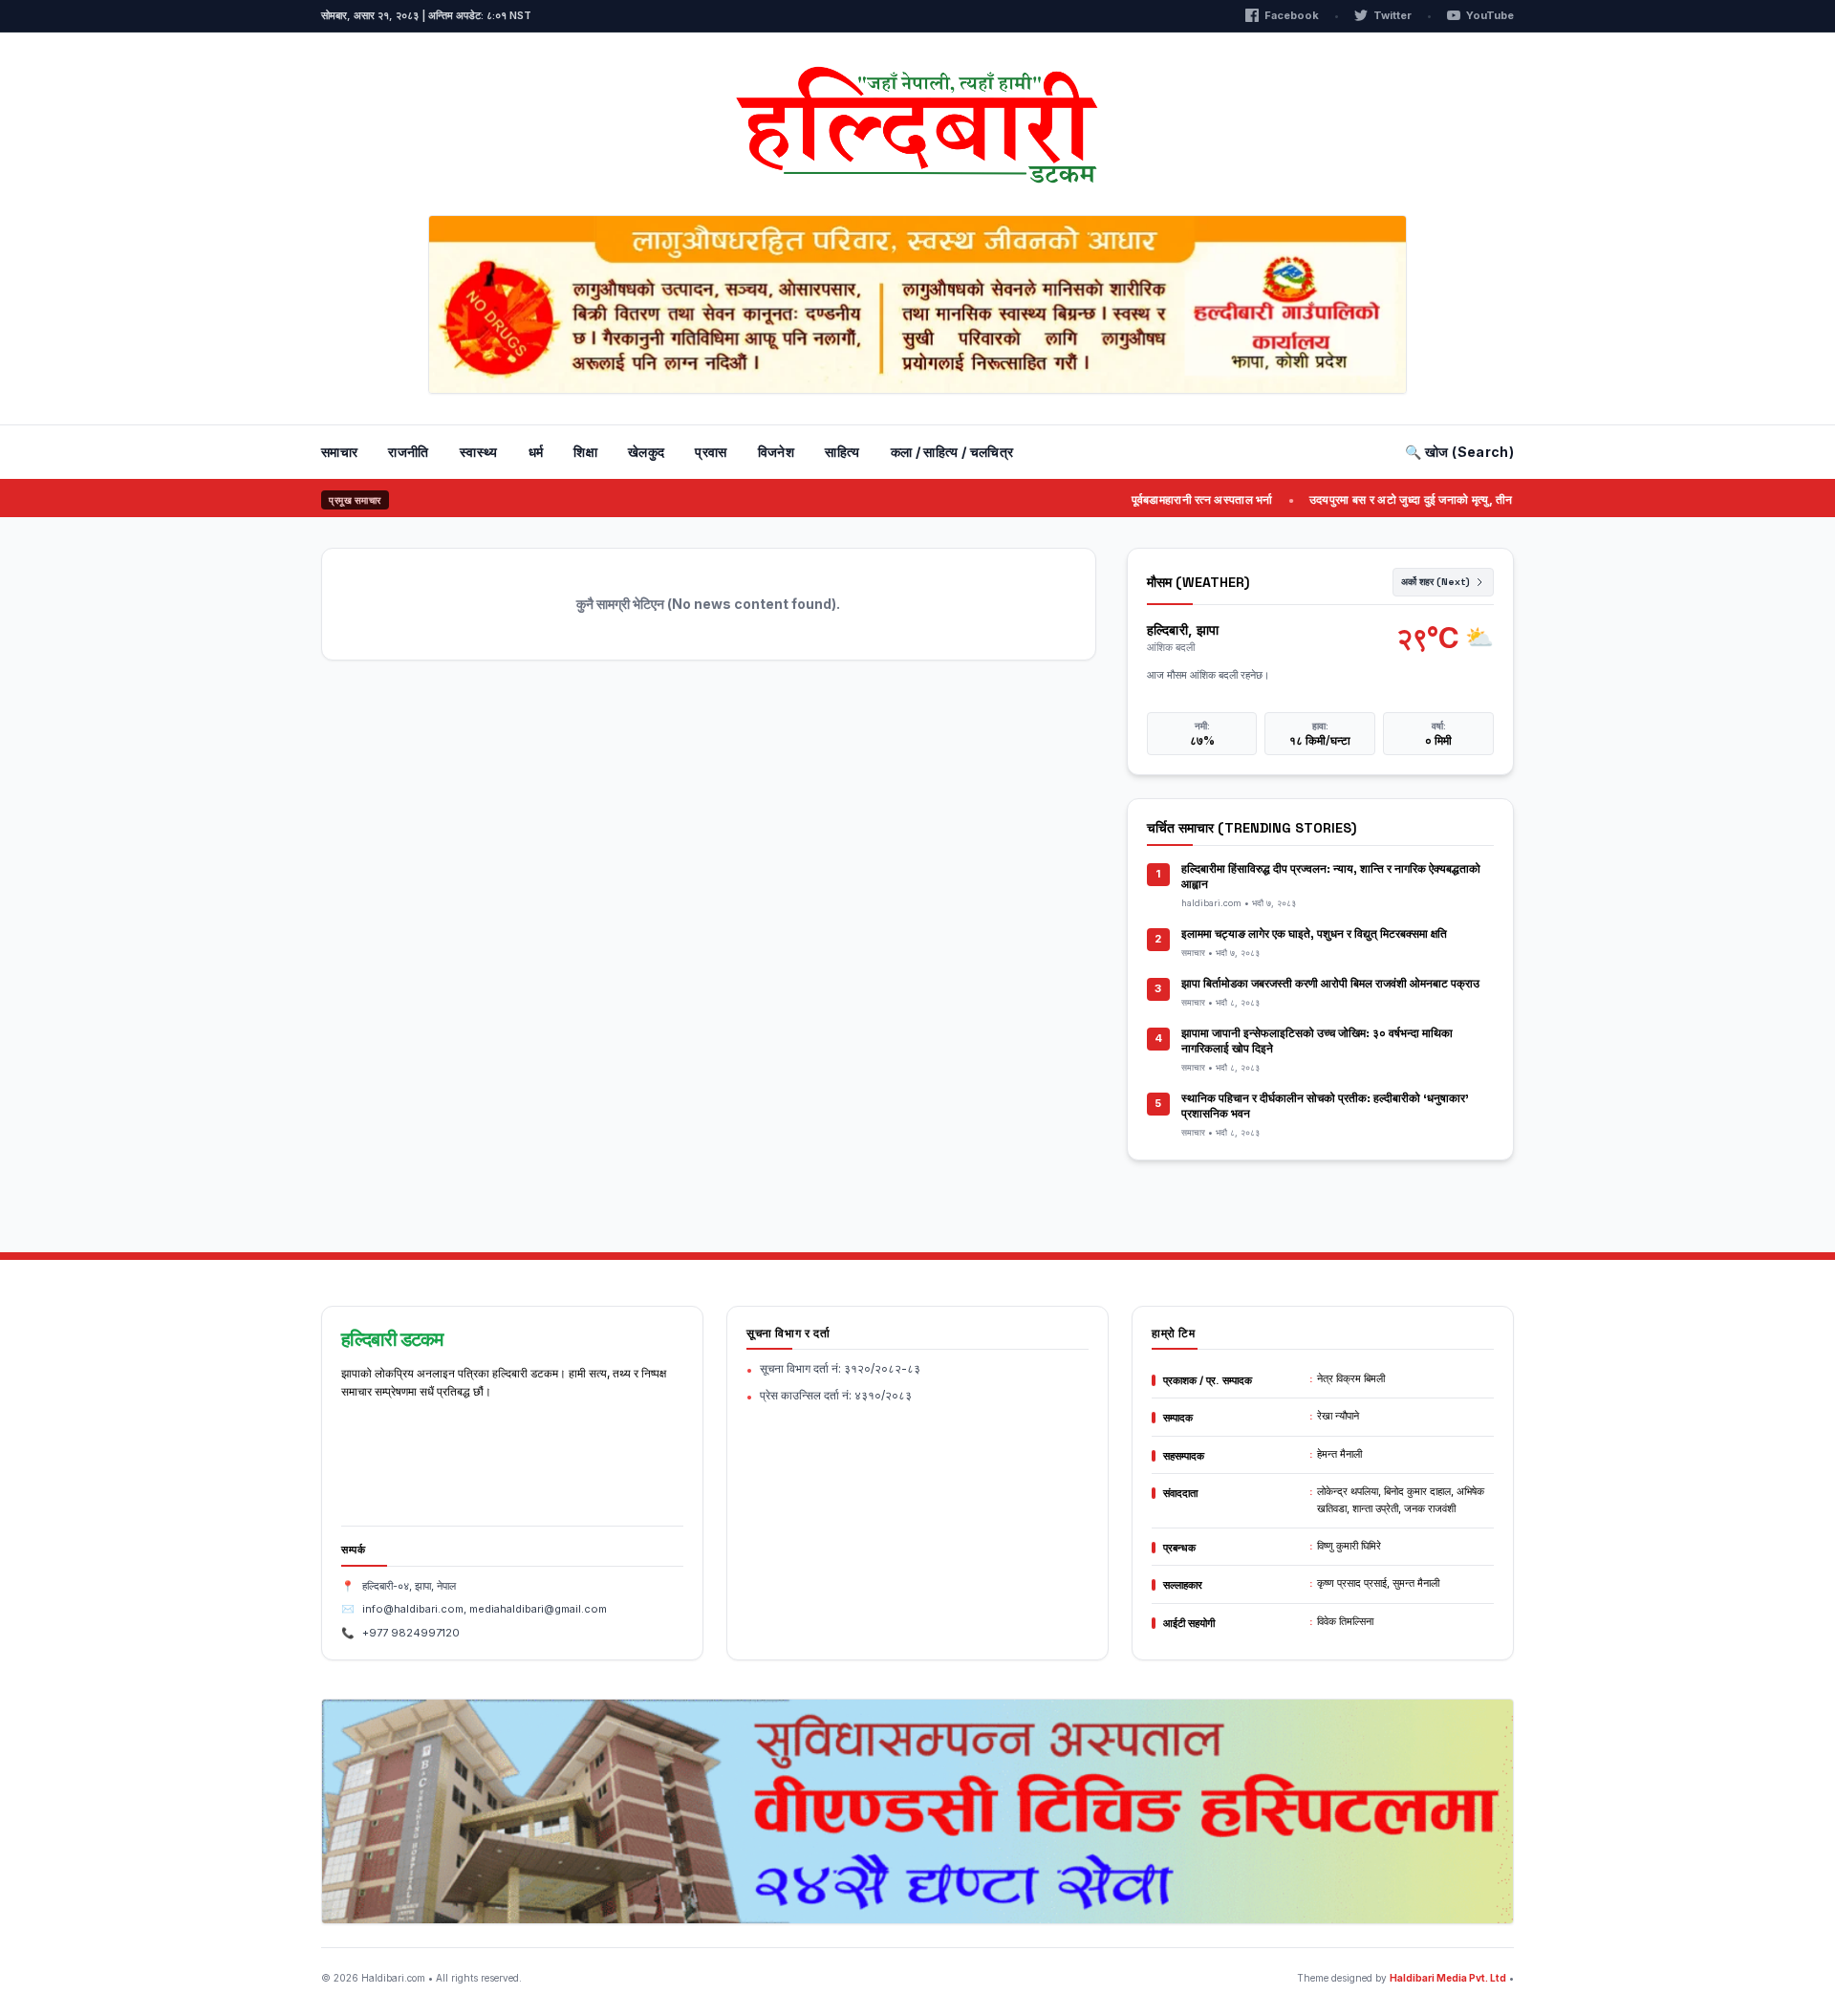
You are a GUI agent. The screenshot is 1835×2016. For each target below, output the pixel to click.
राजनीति (408, 452)
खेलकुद (646, 452)
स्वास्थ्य (479, 452)
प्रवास (711, 452)
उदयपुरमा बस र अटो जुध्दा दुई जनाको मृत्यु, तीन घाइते (1391, 499)
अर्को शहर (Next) (1436, 582)
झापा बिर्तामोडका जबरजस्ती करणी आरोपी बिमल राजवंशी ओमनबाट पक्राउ (1330, 984)
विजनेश (776, 452)
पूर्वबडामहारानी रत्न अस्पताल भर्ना (1169, 499)
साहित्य (842, 452)
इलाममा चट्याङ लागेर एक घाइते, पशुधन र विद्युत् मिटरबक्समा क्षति (1314, 934)
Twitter (1392, 15)
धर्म (536, 452)
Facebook (1292, 15)
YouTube (1490, 15)
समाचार (339, 452)
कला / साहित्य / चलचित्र (952, 452)
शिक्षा (585, 452)
